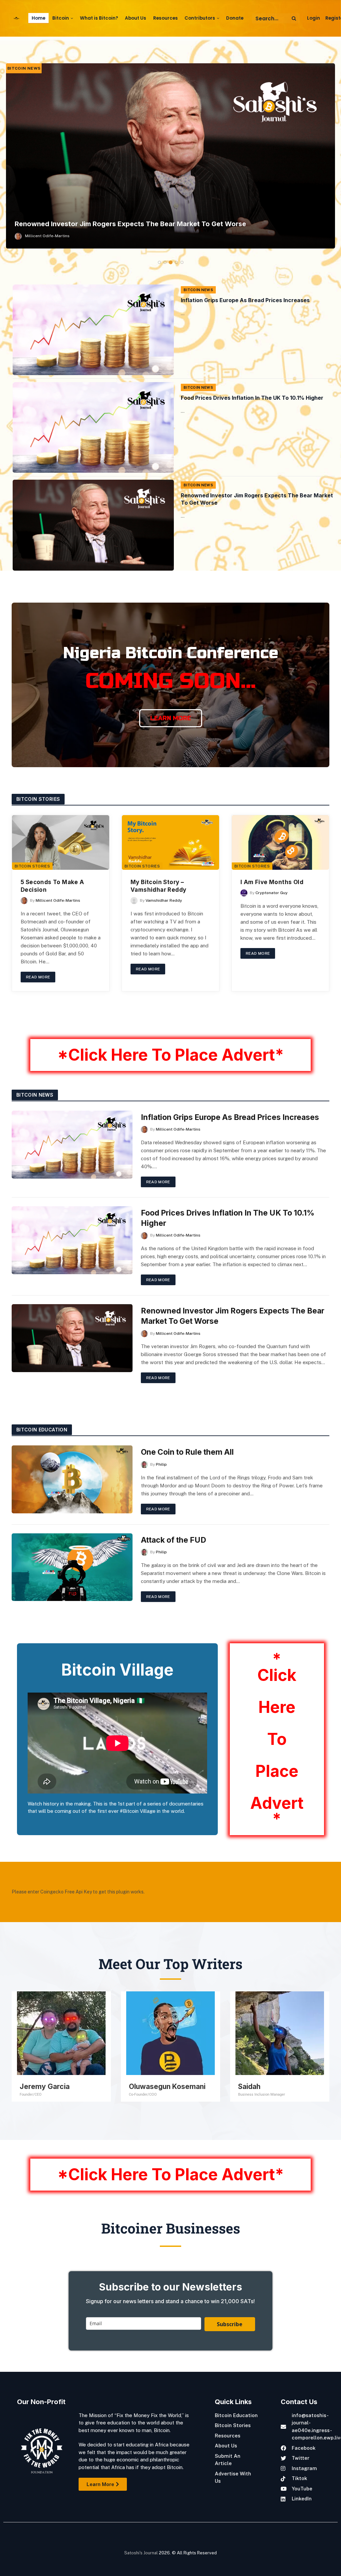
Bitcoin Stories (32, 866)
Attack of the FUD (173, 1540)
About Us (136, 18)
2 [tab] (165, 262)
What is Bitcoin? (99, 18)
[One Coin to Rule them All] (72, 1479)
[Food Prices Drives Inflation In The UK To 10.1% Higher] (93, 427)
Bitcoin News (24, 68)
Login (314, 18)
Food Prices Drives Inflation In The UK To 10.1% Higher (252, 398)
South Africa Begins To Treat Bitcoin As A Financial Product (112, 224)
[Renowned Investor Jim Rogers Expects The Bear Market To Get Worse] (93, 525)
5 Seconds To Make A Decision (52, 886)
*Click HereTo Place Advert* (277, 1739)
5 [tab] (182, 262)
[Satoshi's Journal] (17, 18)
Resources (166, 18)
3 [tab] (171, 262)
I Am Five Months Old (272, 882)
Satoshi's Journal (141, 2553)
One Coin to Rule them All (187, 1452)
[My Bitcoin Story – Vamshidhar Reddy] (170, 842)
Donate (235, 18)
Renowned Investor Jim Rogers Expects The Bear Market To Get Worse (257, 499)
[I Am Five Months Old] (280, 842)
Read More (38, 977)
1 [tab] (159, 262)
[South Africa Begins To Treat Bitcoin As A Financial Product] (170, 156)
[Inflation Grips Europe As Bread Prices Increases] (93, 330)
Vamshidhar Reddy (164, 900)
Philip (161, 1464)
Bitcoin (61, 18)
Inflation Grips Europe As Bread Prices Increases (245, 300)
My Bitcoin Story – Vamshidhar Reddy (158, 886)
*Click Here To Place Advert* (170, 1055)
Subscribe (230, 2324)
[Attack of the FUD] (72, 1567)
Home (38, 18)
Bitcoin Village (117, 1670)
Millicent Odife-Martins (47, 236)
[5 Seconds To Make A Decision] (61, 842)
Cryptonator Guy (272, 893)
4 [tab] (176, 262)
